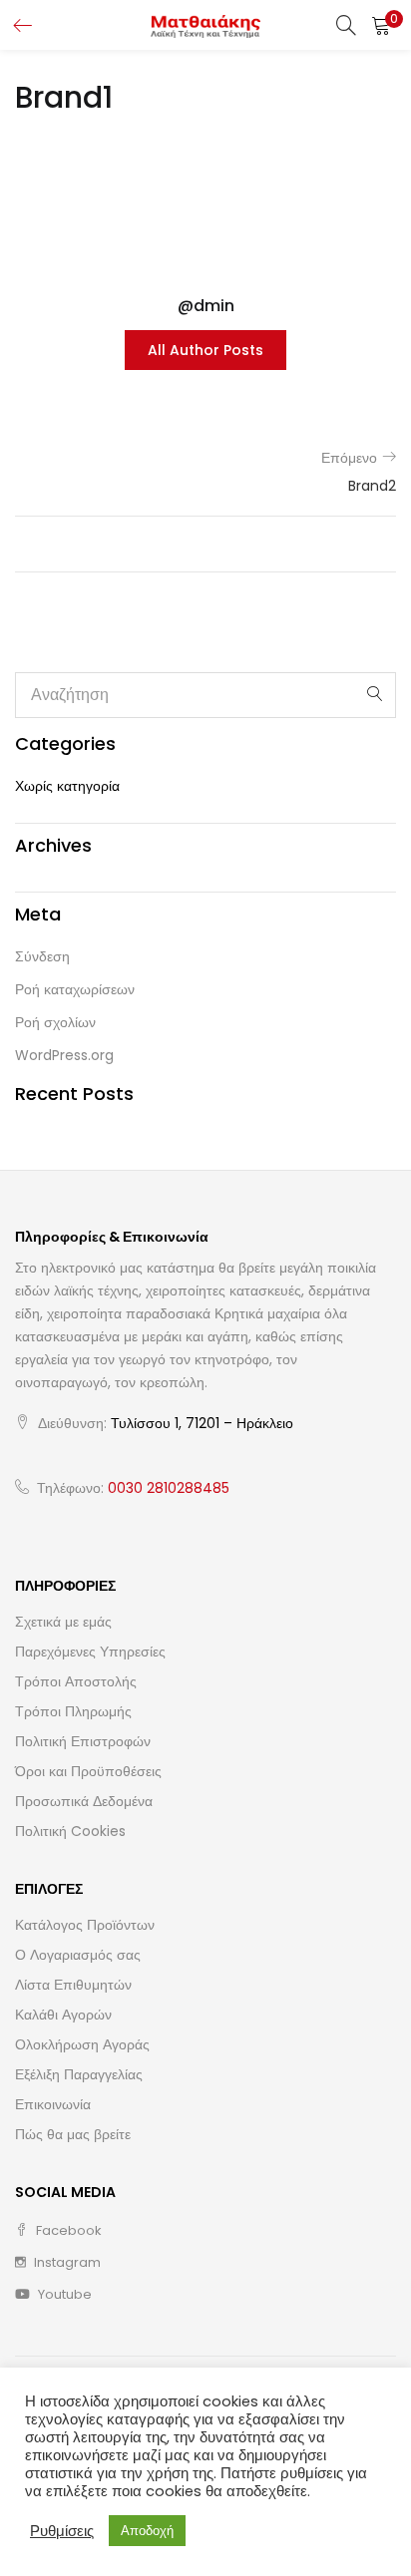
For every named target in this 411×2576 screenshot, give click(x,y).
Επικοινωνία (53, 2104)
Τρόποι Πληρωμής (73, 1711)
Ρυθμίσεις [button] (62, 2531)
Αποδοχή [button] (147, 2531)
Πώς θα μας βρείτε (73, 2134)
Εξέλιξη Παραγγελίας (79, 2074)
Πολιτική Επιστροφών (83, 1741)
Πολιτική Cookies (70, 1831)
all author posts (205, 350)
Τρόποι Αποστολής (76, 1681)
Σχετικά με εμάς (63, 1622)
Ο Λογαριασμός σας (78, 1955)
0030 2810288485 (169, 1488)
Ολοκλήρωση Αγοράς (82, 2044)
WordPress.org (64, 1055)
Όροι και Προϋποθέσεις (88, 1771)
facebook (67, 2230)
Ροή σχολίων (55, 1022)
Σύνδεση (42, 956)
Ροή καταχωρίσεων (75, 989)
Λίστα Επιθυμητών (73, 1985)
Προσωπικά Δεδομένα (84, 1801)
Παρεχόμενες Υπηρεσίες (90, 1652)
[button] (381, 25)
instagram (66, 2262)
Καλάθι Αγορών (63, 2015)
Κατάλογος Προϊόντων (85, 1925)
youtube (63, 2294)
